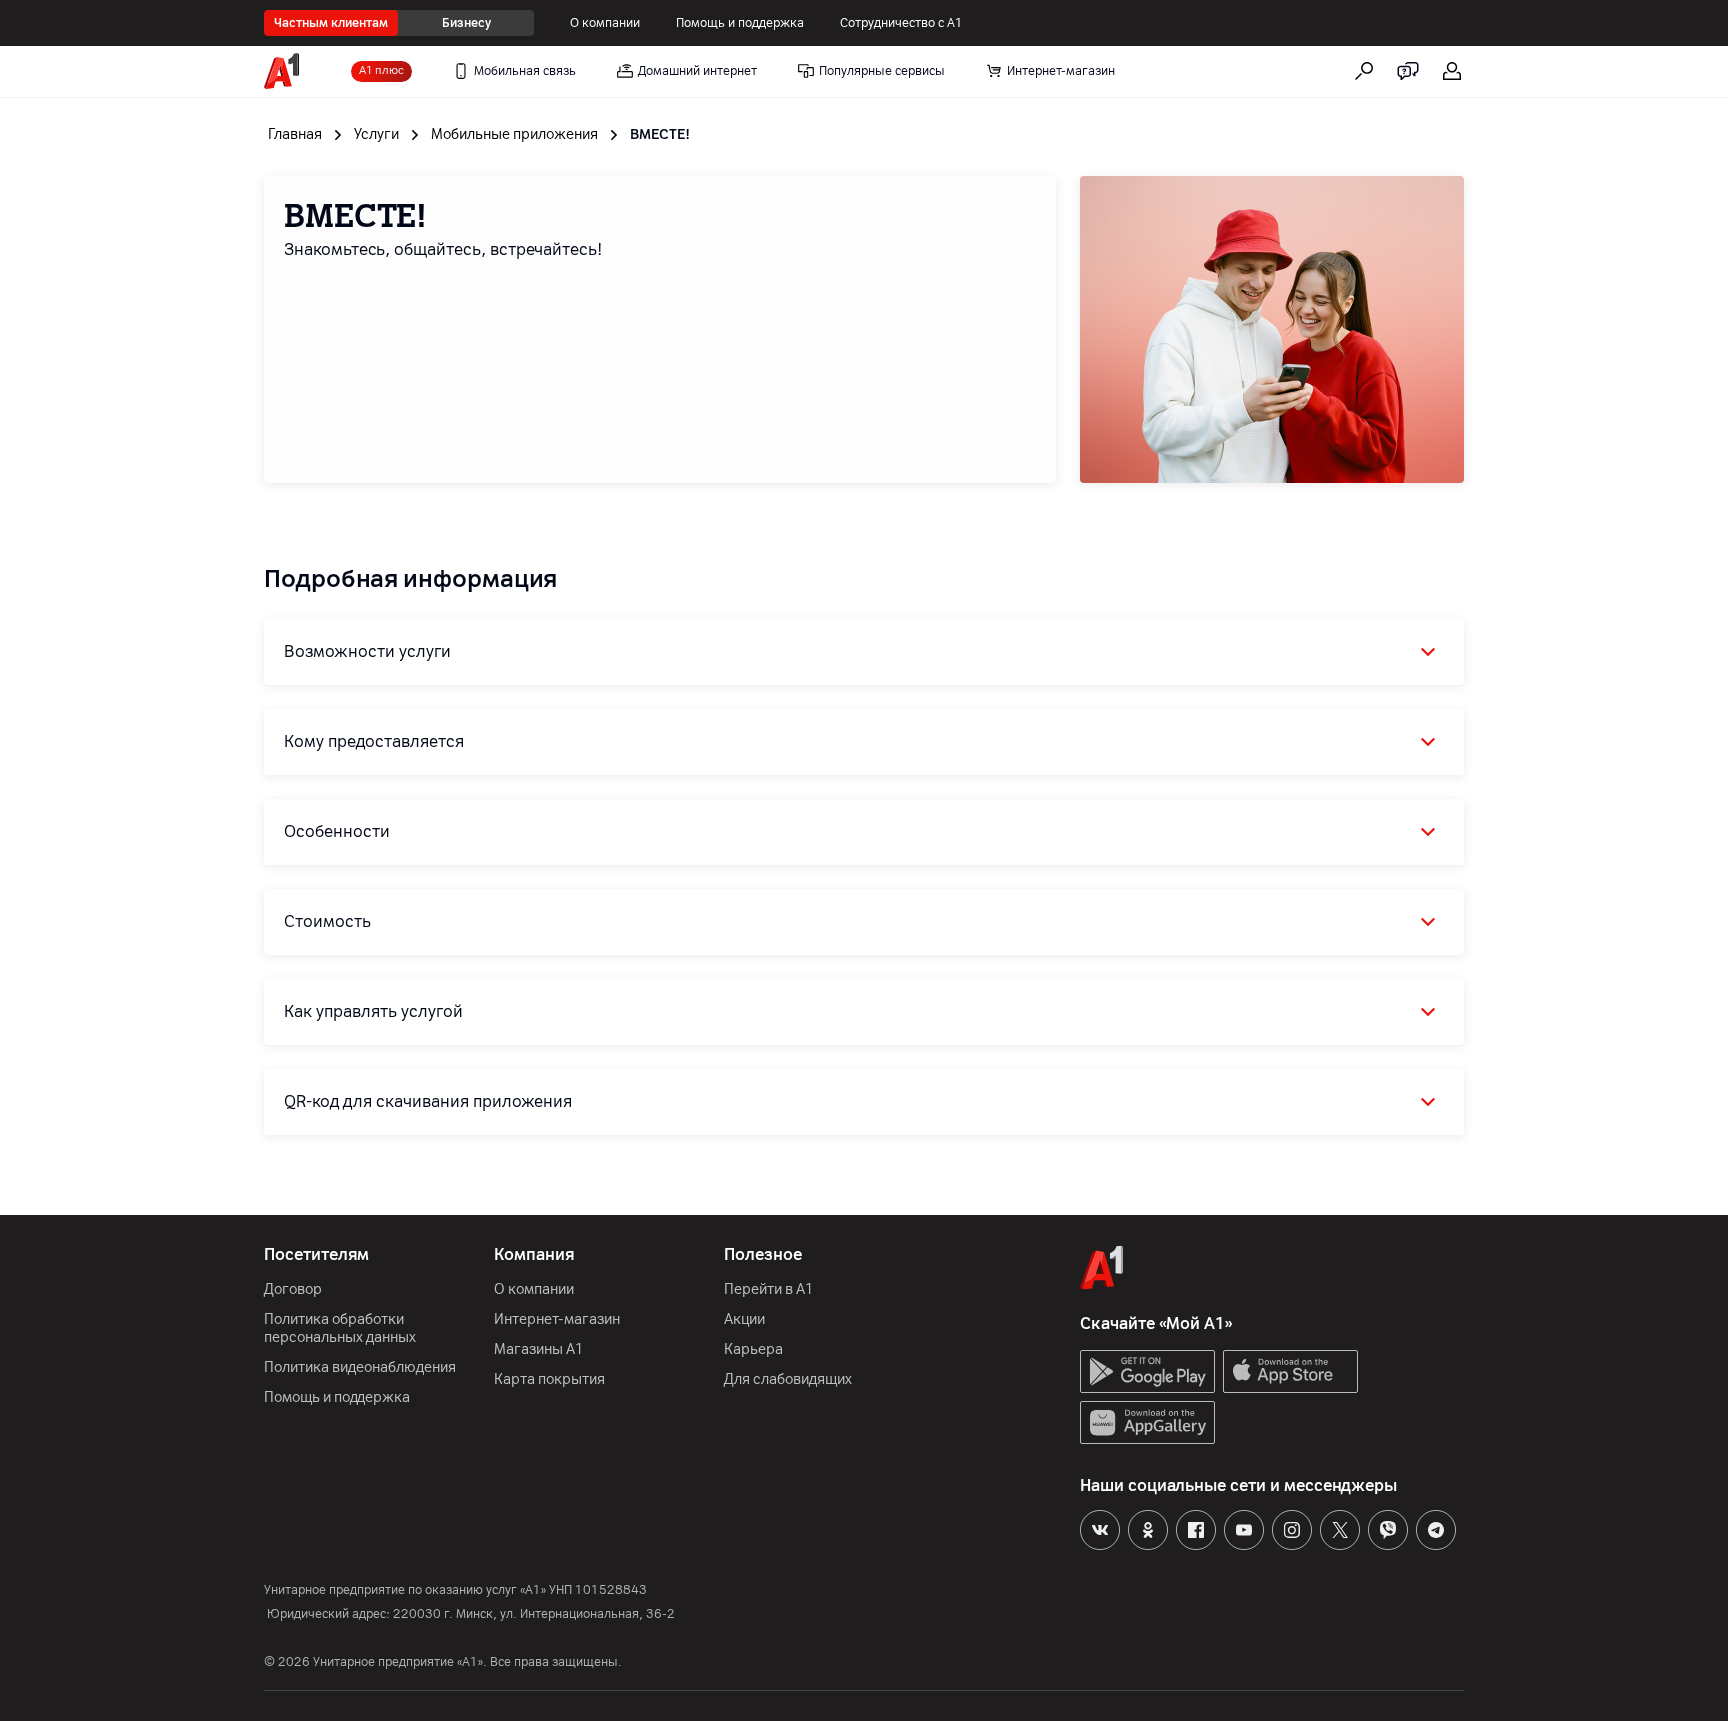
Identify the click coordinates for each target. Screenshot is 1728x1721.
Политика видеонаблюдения (360, 1367)
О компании (605, 23)
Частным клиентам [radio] (331, 23)
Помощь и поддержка (740, 23)
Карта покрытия (549, 1379)
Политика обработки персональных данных (340, 1328)
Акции (744, 1319)
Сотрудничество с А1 (901, 23)
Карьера (753, 1349)
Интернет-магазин (557, 1319)
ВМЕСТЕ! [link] (660, 134)
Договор (293, 1289)
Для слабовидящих (788, 1379)
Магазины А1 (539, 1349)
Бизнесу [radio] (466, 23)
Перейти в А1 (769, 1289)
